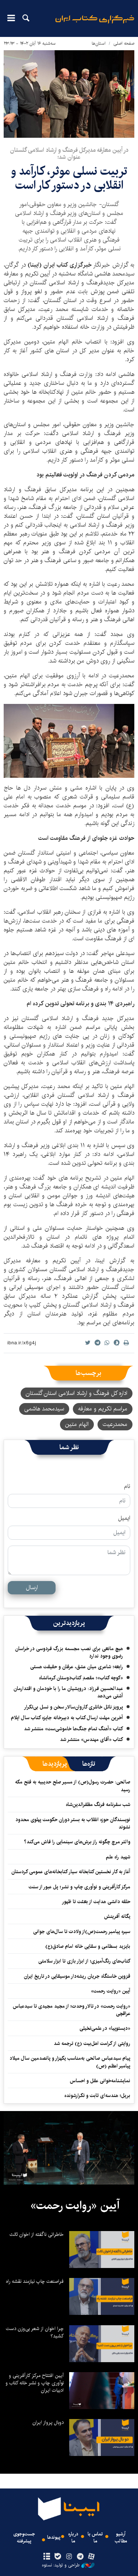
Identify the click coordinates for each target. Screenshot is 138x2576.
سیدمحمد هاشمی (44, 1409)
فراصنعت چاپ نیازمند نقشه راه (35, 2281)
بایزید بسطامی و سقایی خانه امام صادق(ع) (88, 1946)
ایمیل (124, 1518)
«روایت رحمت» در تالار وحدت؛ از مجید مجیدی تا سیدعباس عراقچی (72, 2010)
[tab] (89, 1764)
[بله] (58, 2557)
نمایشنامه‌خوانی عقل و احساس (100, 2081)
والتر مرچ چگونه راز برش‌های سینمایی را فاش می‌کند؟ (77, 1842)
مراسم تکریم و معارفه (103, 1409)
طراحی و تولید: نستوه (61, 2565)
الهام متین (77, 1424)
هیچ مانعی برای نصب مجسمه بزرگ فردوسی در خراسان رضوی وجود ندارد (69, 1652)
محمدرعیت (115, 1424)
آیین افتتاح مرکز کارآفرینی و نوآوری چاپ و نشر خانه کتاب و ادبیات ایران (35, 2383)
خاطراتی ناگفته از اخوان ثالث (37, 2234)
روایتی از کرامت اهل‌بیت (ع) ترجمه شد (92, 2043)
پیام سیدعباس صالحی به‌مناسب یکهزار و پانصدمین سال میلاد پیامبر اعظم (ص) (70, 2062)
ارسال (32, 1588)
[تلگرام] (80, 2557)
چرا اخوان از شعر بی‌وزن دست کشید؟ (35, 2332)
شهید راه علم (118, 1857)
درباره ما (73, 2538)
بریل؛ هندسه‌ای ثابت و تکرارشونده (97, 2096)
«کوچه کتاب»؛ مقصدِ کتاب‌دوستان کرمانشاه (81, 1678)
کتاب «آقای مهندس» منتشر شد (91, 1739)
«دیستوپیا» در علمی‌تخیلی (105, 2028)
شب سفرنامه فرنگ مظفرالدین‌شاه (98, 1804)
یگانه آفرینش (116, 1916)
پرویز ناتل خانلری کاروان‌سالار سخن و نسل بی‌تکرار (73, 1707)
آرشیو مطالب (121, 2538)
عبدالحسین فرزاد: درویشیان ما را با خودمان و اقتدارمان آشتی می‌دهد (68, 1692)
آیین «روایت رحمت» (111, 1991)
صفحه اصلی (124, 43)
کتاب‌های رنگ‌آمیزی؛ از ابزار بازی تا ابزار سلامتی (84, 1961)
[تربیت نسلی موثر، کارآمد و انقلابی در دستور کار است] (69, 94)
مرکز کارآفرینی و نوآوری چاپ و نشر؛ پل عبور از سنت (79, 1887)
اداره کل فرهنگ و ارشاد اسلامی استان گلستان (77, 1393)
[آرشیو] (47, 2557)
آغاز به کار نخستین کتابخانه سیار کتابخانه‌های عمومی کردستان (71, 1872)
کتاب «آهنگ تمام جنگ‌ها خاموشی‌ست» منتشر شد (73, 1729)
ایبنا (95, 24)
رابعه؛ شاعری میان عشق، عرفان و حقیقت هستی (77, 1667)
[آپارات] (91, 2557)
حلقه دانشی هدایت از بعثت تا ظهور (96, 1902)
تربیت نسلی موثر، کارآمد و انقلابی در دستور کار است (69, 178)
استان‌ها (99, 43)
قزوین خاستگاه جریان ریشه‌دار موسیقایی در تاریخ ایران (77, 1976)
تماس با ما (95, 2538)
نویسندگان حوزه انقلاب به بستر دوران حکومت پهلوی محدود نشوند (73, 1823)
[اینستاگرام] (69, 2557)
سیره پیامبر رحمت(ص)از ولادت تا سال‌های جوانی (82, 1932)
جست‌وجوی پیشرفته (24, 2538)
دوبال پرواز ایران (48, 2422)
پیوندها (54, 2537)
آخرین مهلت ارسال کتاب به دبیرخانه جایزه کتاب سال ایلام (67, 1718)
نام (127, 1487)
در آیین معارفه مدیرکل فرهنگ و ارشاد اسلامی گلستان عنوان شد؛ (69, 154)
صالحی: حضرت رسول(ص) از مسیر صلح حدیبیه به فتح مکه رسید (73, 1786)
